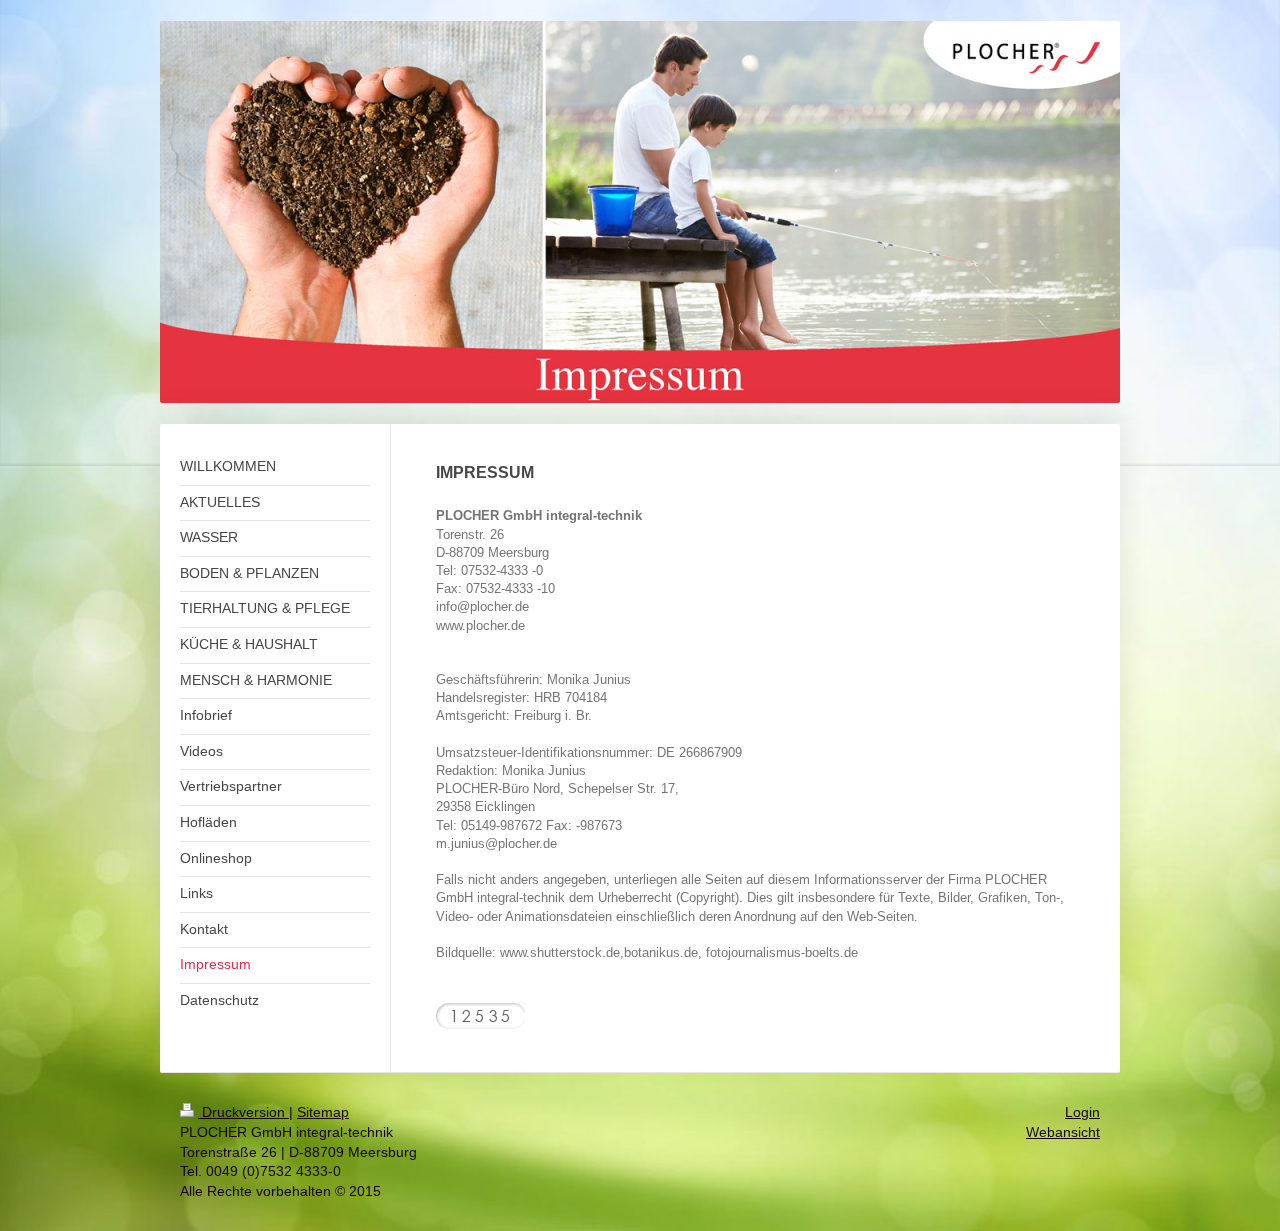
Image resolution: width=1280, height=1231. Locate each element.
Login (1082, 1112)
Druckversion (243, 1112)
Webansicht (1063, 1132)
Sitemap (323, 1112)
